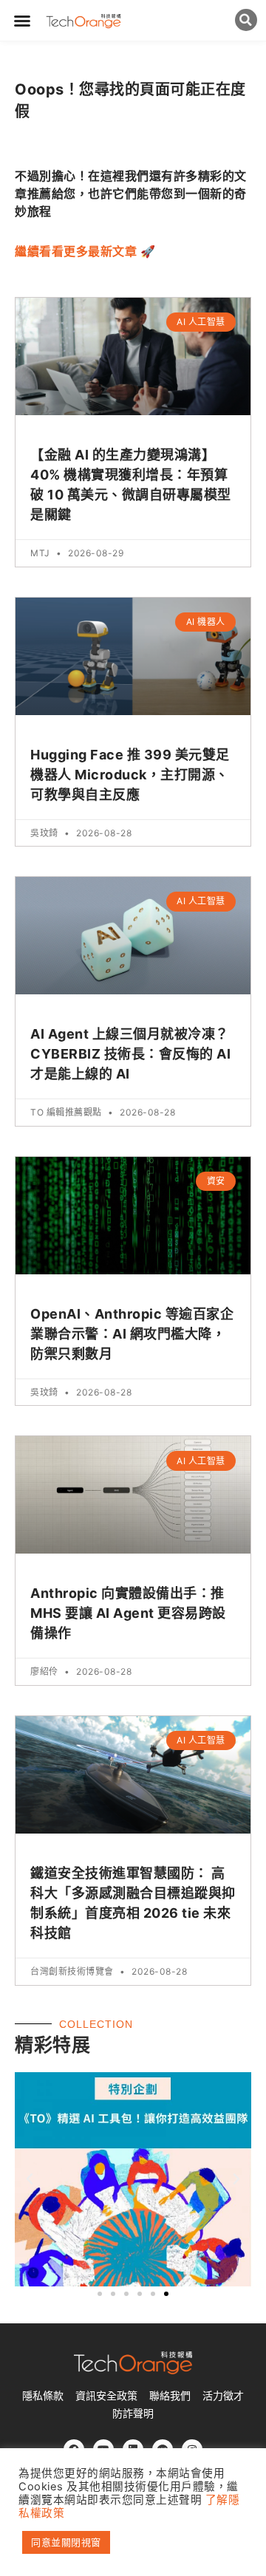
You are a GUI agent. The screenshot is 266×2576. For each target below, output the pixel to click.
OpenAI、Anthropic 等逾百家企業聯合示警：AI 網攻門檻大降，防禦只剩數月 (132, 1334)
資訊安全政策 (106, 2396)
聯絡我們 (170, 2396)
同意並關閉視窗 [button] (66, 2542)
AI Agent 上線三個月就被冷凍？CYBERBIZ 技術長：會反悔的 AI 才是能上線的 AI (130, 1054)
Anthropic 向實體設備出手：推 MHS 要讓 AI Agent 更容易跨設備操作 (128, 1613)
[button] (23, 21)
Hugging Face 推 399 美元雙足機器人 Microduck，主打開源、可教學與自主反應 (130, 775)
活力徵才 (223, 2396)
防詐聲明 (133, 2413)
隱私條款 (43, 2396)
